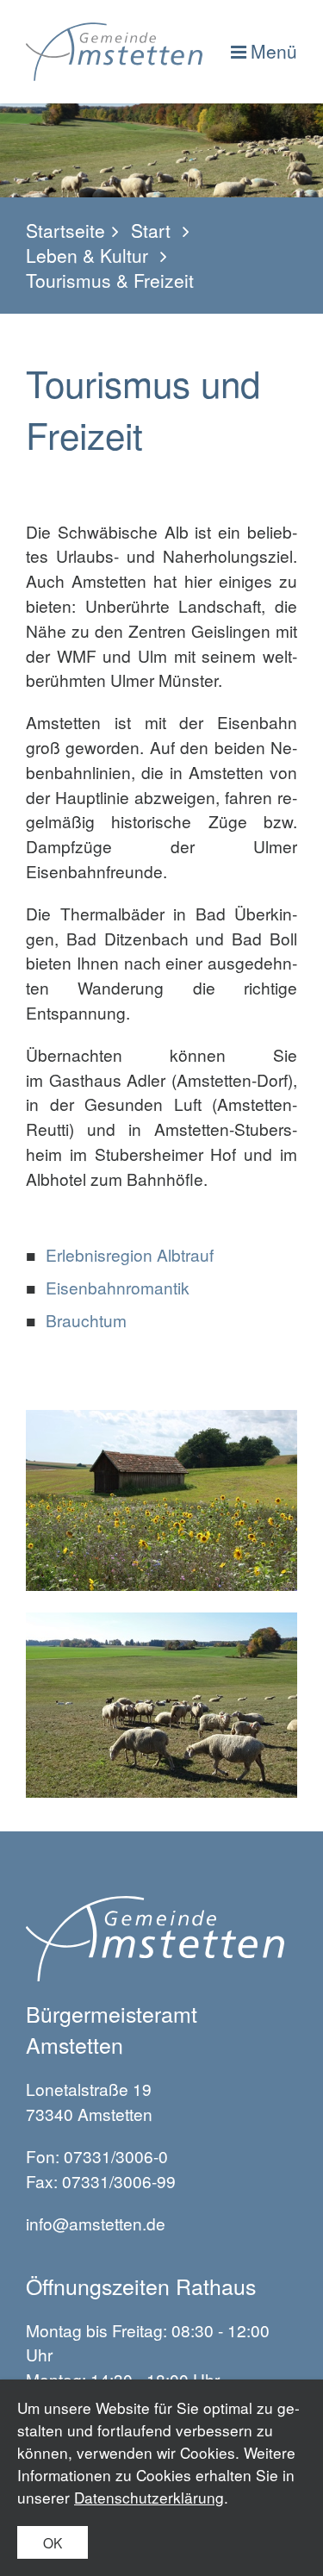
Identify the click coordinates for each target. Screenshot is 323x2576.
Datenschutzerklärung (149, 2497)
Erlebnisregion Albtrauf (130, 1254)
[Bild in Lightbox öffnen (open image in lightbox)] (161, 1500)
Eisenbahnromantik (118, 1287)
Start (151, 231)
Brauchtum (86, 1320)
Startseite (65, 231)
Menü (274, 51)
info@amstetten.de (96, 2223)
